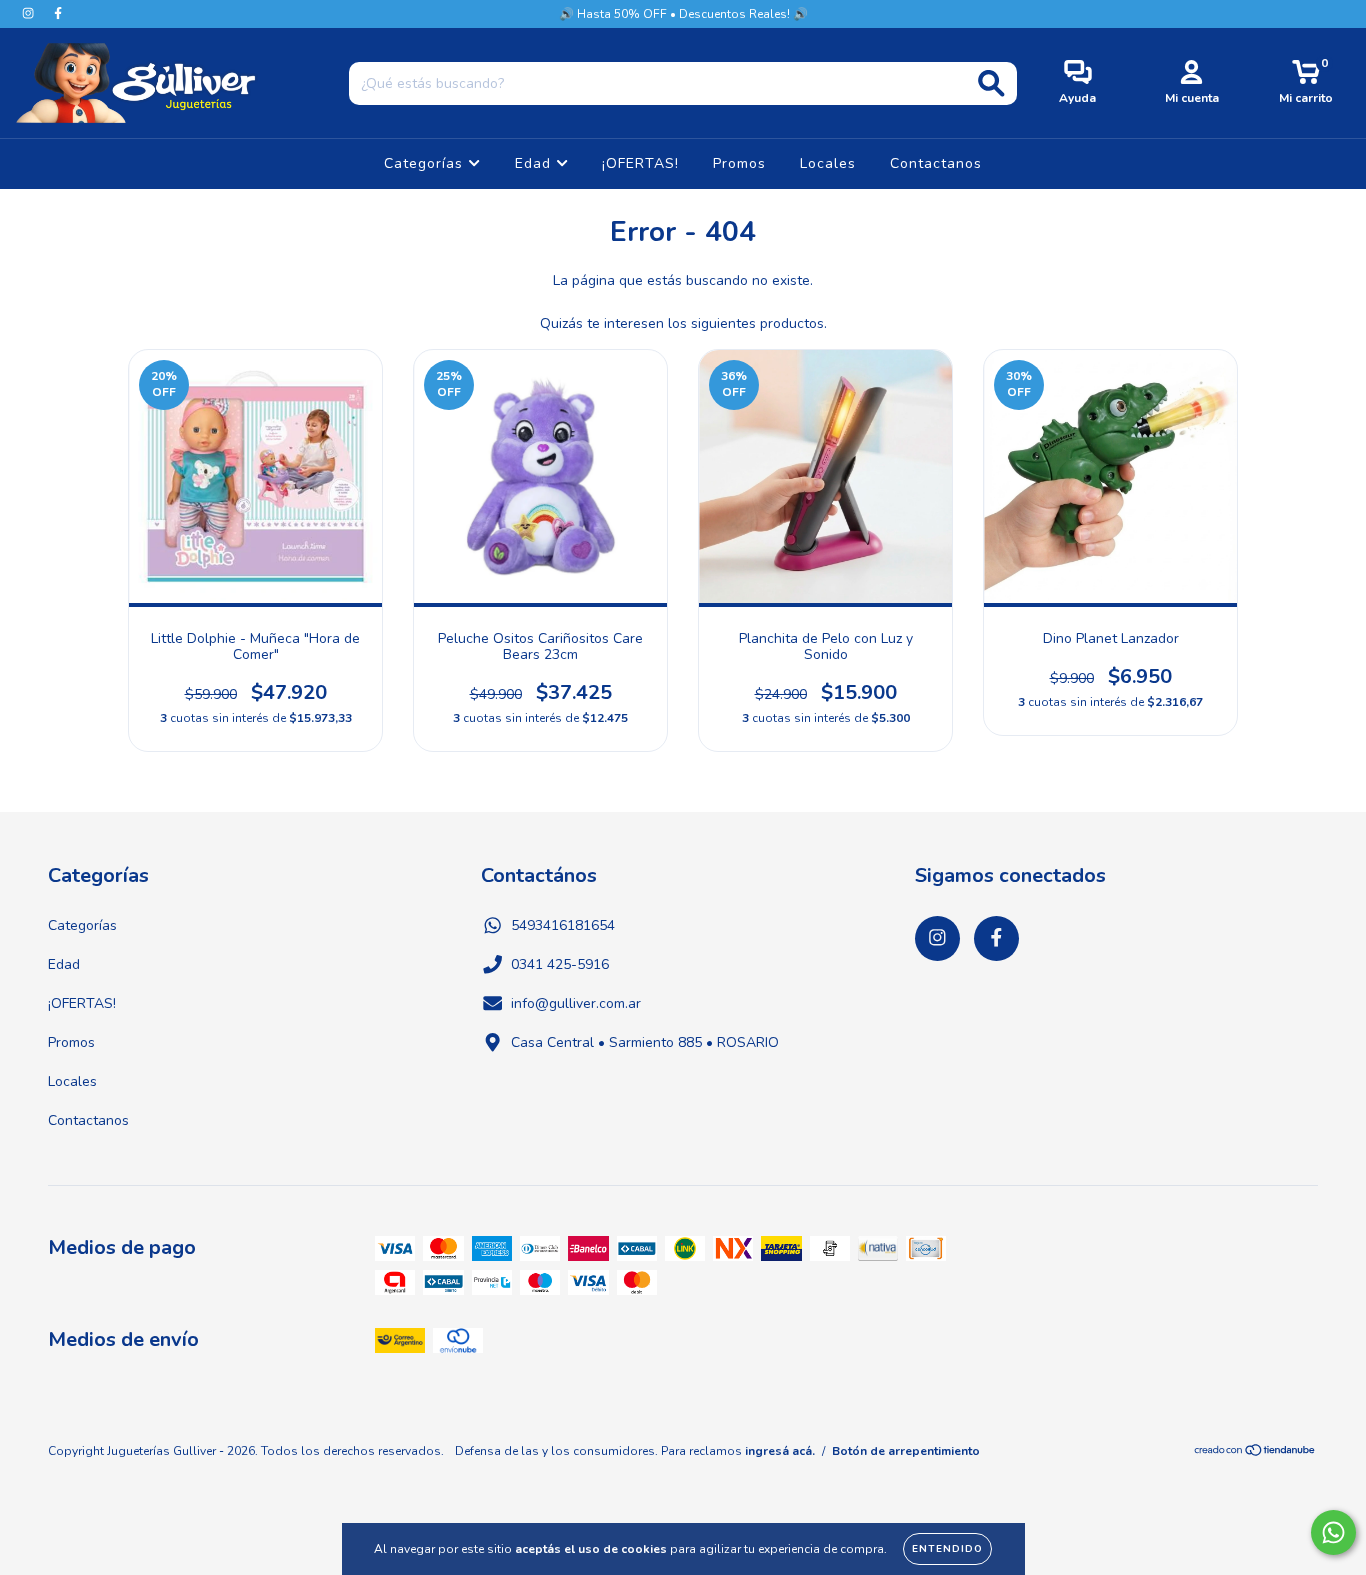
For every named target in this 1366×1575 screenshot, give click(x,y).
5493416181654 (563, 925)
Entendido (947, 1549)
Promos (739, 163)
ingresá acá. (780, 1451)
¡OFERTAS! (640, 163)
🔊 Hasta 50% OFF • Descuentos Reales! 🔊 (683, 14)
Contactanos (936, 163)
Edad (535, 163)
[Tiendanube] (1255, 1453)
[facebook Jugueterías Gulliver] (58, 13)
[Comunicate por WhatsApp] (1333, 1532)
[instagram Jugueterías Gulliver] (30, 13)
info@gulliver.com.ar (576, 1003)
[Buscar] (991, 83)
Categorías (426, 163)
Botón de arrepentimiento (906, 1451)
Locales (828, 163)
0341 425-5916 (560, 964)
